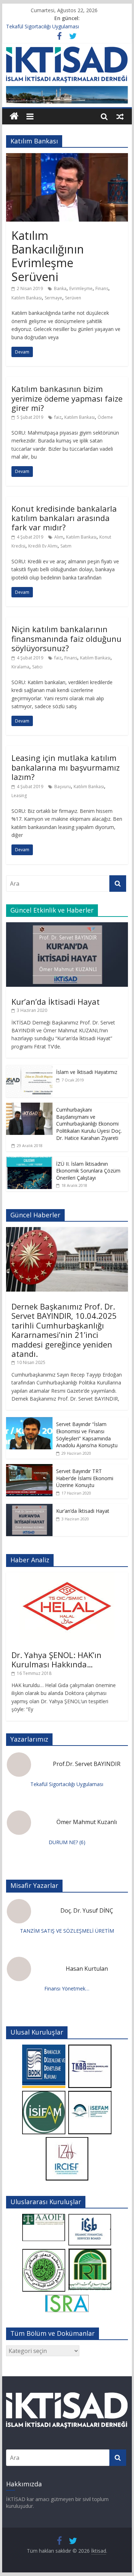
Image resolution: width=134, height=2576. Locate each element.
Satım (66, 546)
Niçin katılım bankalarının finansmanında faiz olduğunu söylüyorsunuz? (66, 638)
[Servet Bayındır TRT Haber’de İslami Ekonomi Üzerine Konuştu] (29, 1468)
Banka (60, 288)
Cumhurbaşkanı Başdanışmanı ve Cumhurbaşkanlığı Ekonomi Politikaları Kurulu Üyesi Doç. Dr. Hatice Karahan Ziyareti (89, 1124)
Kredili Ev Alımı (43, 546)
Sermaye (53, 298)
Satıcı (37, 667)
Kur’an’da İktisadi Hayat (56, 1001)
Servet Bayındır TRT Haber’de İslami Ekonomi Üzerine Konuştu (85, 1478)
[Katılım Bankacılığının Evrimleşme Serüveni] (67, 157)
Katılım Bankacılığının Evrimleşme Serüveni (48, 256)
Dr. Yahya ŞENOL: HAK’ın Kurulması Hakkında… (56, 1659)
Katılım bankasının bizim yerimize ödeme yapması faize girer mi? (67, 398)
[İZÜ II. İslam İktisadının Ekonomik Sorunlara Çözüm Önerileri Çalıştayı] (29, 1161)
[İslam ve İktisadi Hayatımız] (29, 1069)
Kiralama (20, 667)
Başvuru (63, 787)
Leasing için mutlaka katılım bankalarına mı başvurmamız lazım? (66, 767)
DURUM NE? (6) (67, 1842)
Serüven (73, 298)
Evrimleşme (81, 288)
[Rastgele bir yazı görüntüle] (120, 116)
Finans (102, 288)
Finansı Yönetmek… (67, 1988)
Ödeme (105, 417)
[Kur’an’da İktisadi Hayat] (67, 926)
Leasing (19, 795)
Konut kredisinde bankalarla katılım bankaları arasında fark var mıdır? (64, 518)
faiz (58, 417)
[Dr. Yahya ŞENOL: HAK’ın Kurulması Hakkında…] (67, 1576)
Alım (59, 537)
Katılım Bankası (27, 298)
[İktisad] (14, 116)
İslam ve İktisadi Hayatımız (87, 1072)
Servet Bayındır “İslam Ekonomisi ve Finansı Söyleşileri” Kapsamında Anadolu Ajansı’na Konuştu (87, 1435)
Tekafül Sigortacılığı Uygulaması (43, 26)
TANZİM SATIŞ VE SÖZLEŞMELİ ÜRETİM (67, 1931)
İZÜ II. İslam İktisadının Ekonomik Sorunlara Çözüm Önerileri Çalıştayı (88, 1171)
